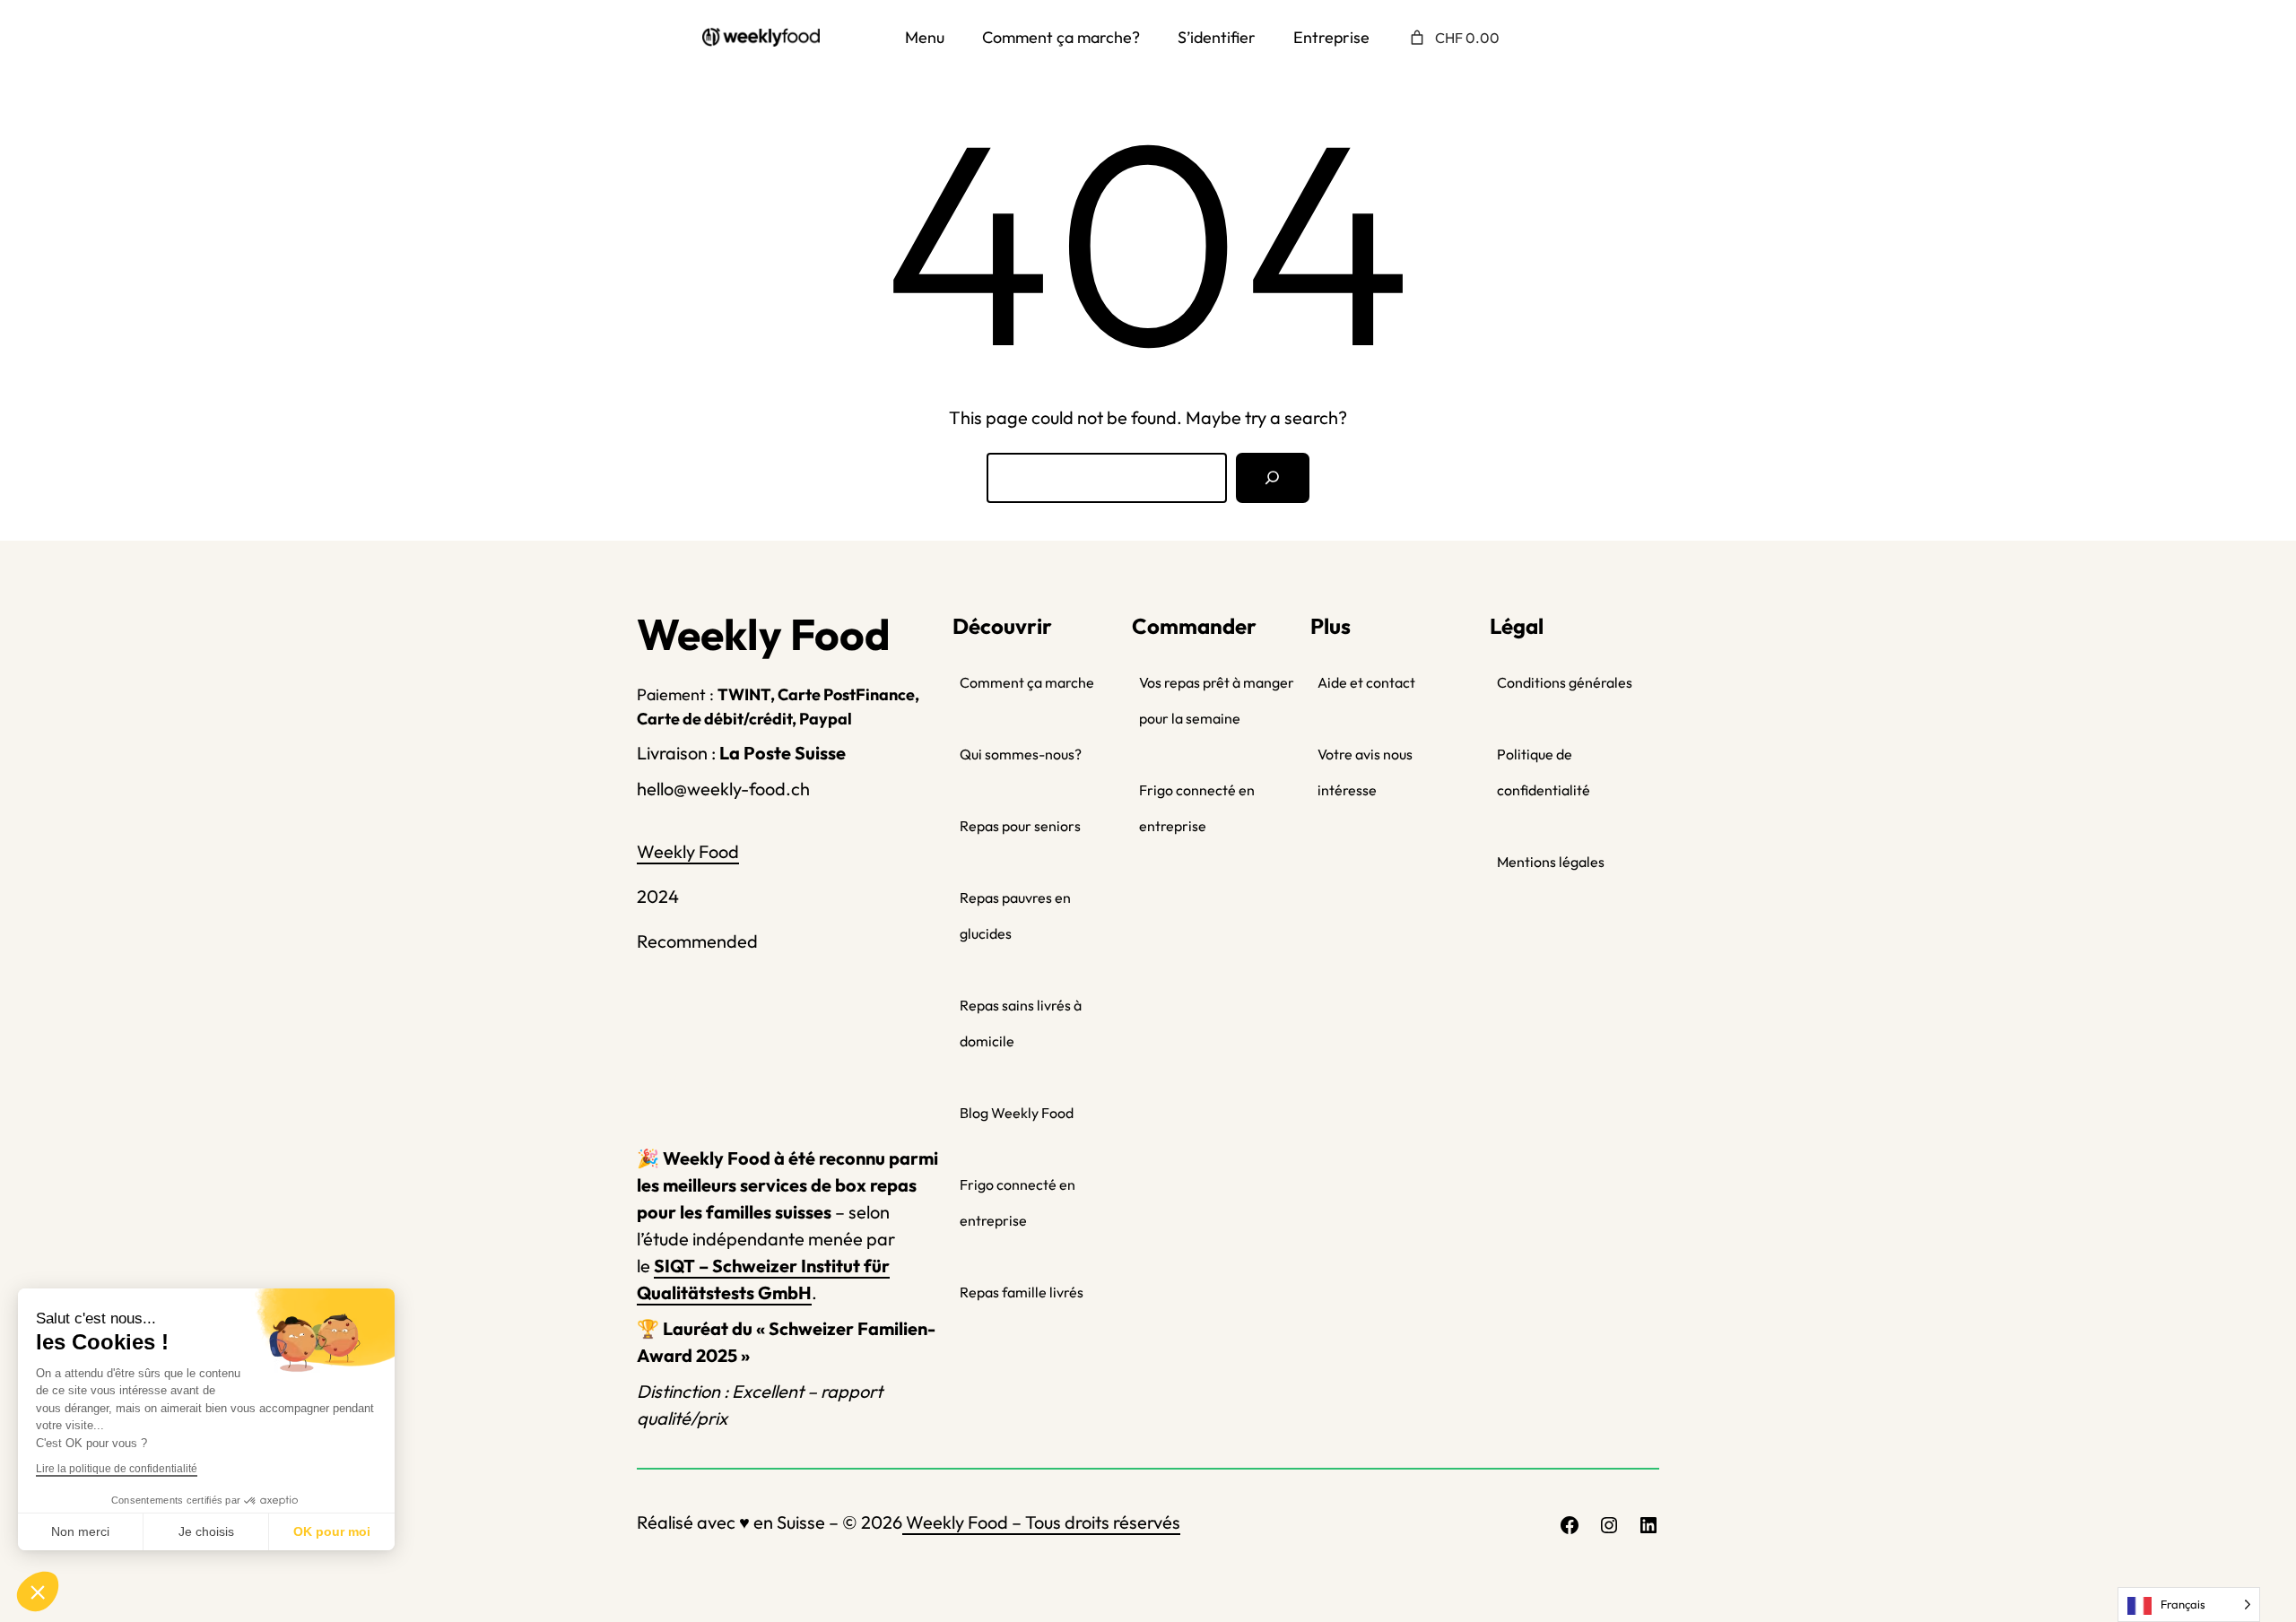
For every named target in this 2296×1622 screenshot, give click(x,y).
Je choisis (206, 1531)
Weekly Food (688, 851)
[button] (38, 1592)
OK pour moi (332, 1531)
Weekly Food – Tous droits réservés (1041, 1522)
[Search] (1273, 478)
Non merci (80, 1531)
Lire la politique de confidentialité (117, 1469)
